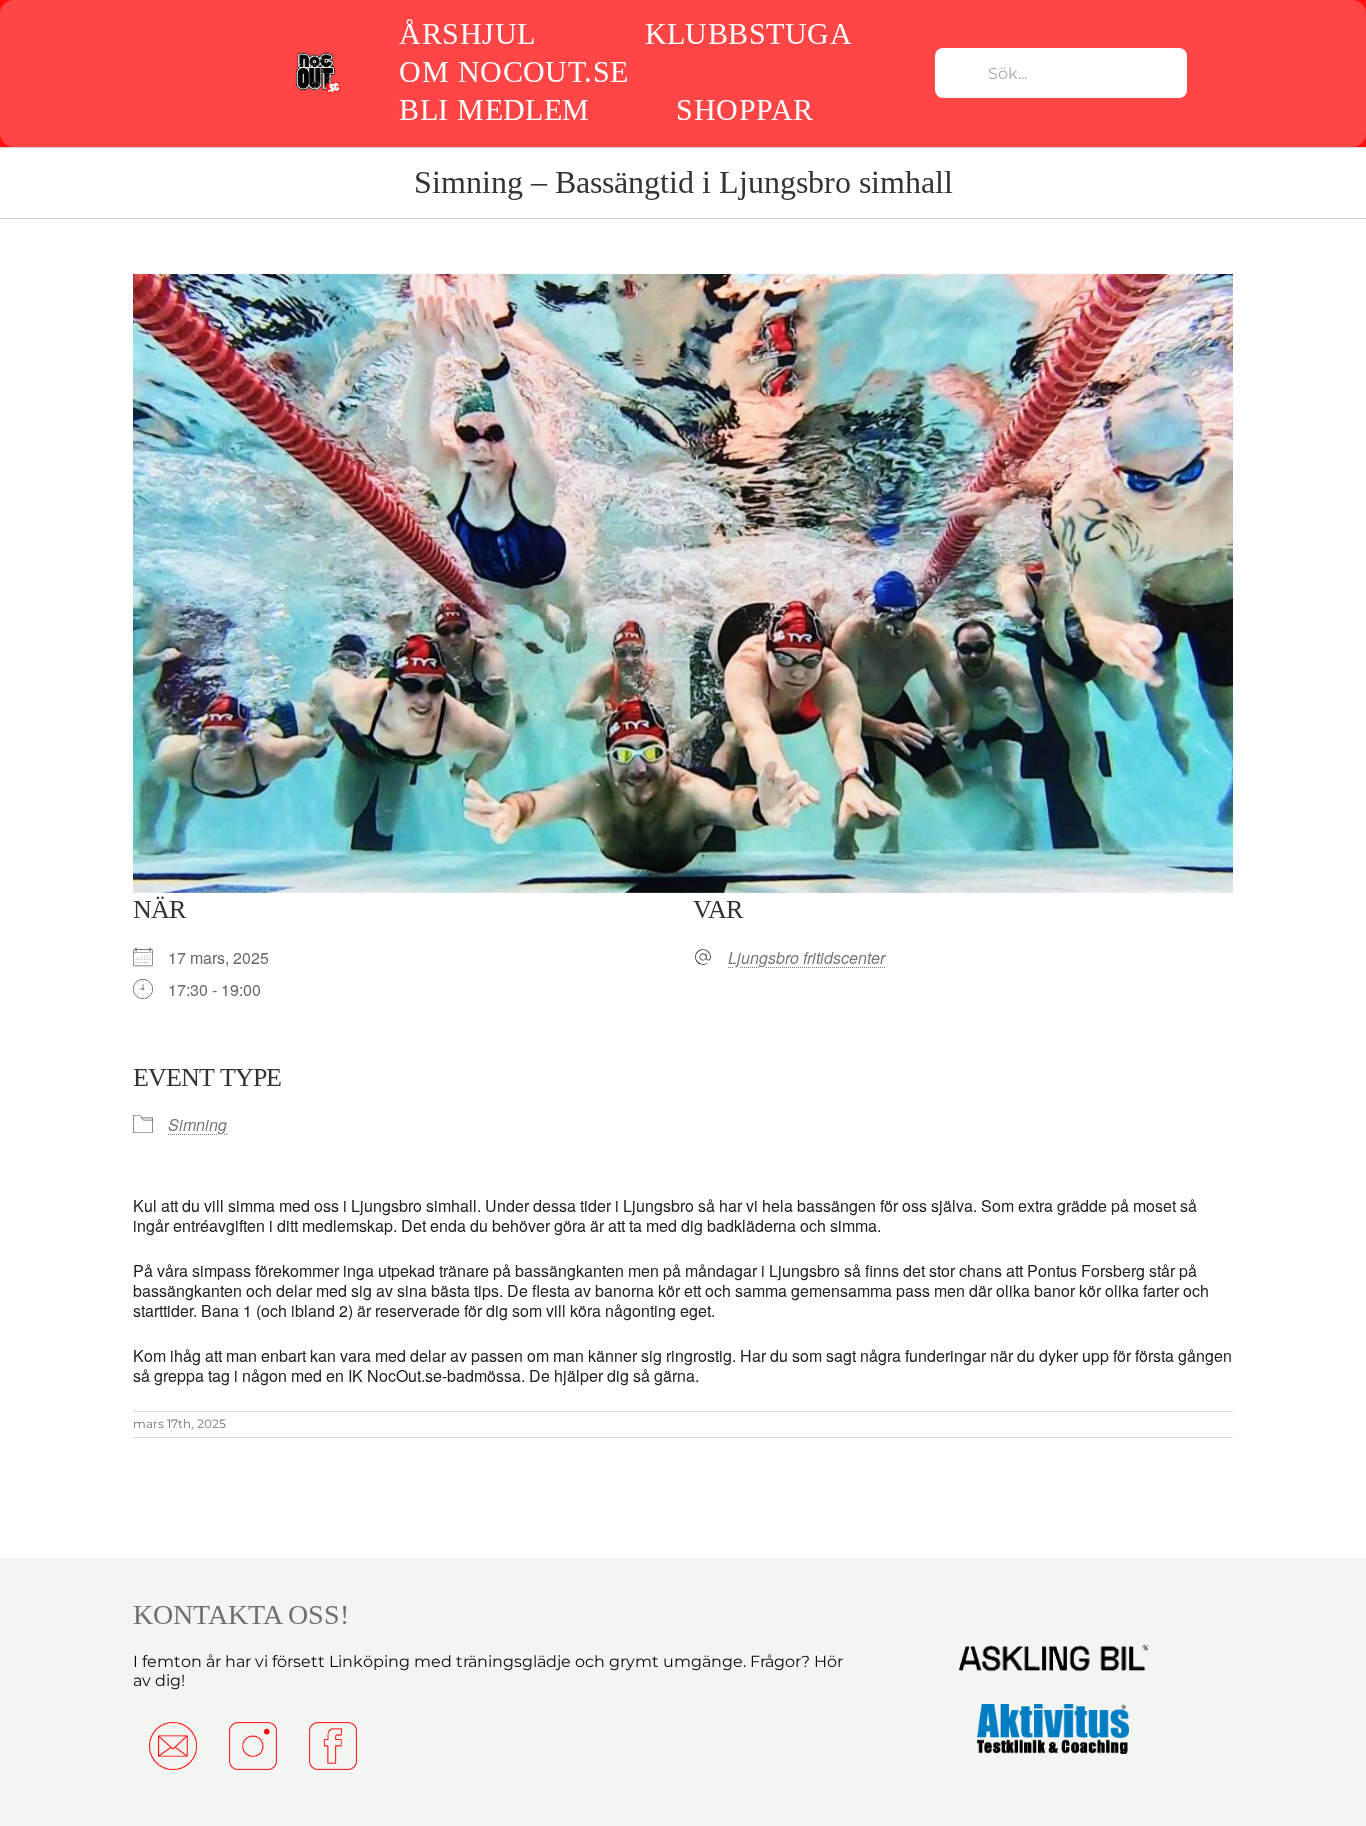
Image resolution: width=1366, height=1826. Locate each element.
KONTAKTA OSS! (241, 1614)
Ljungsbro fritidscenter (806, 958)
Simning (197, 1124)
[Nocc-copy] (317, 57)
